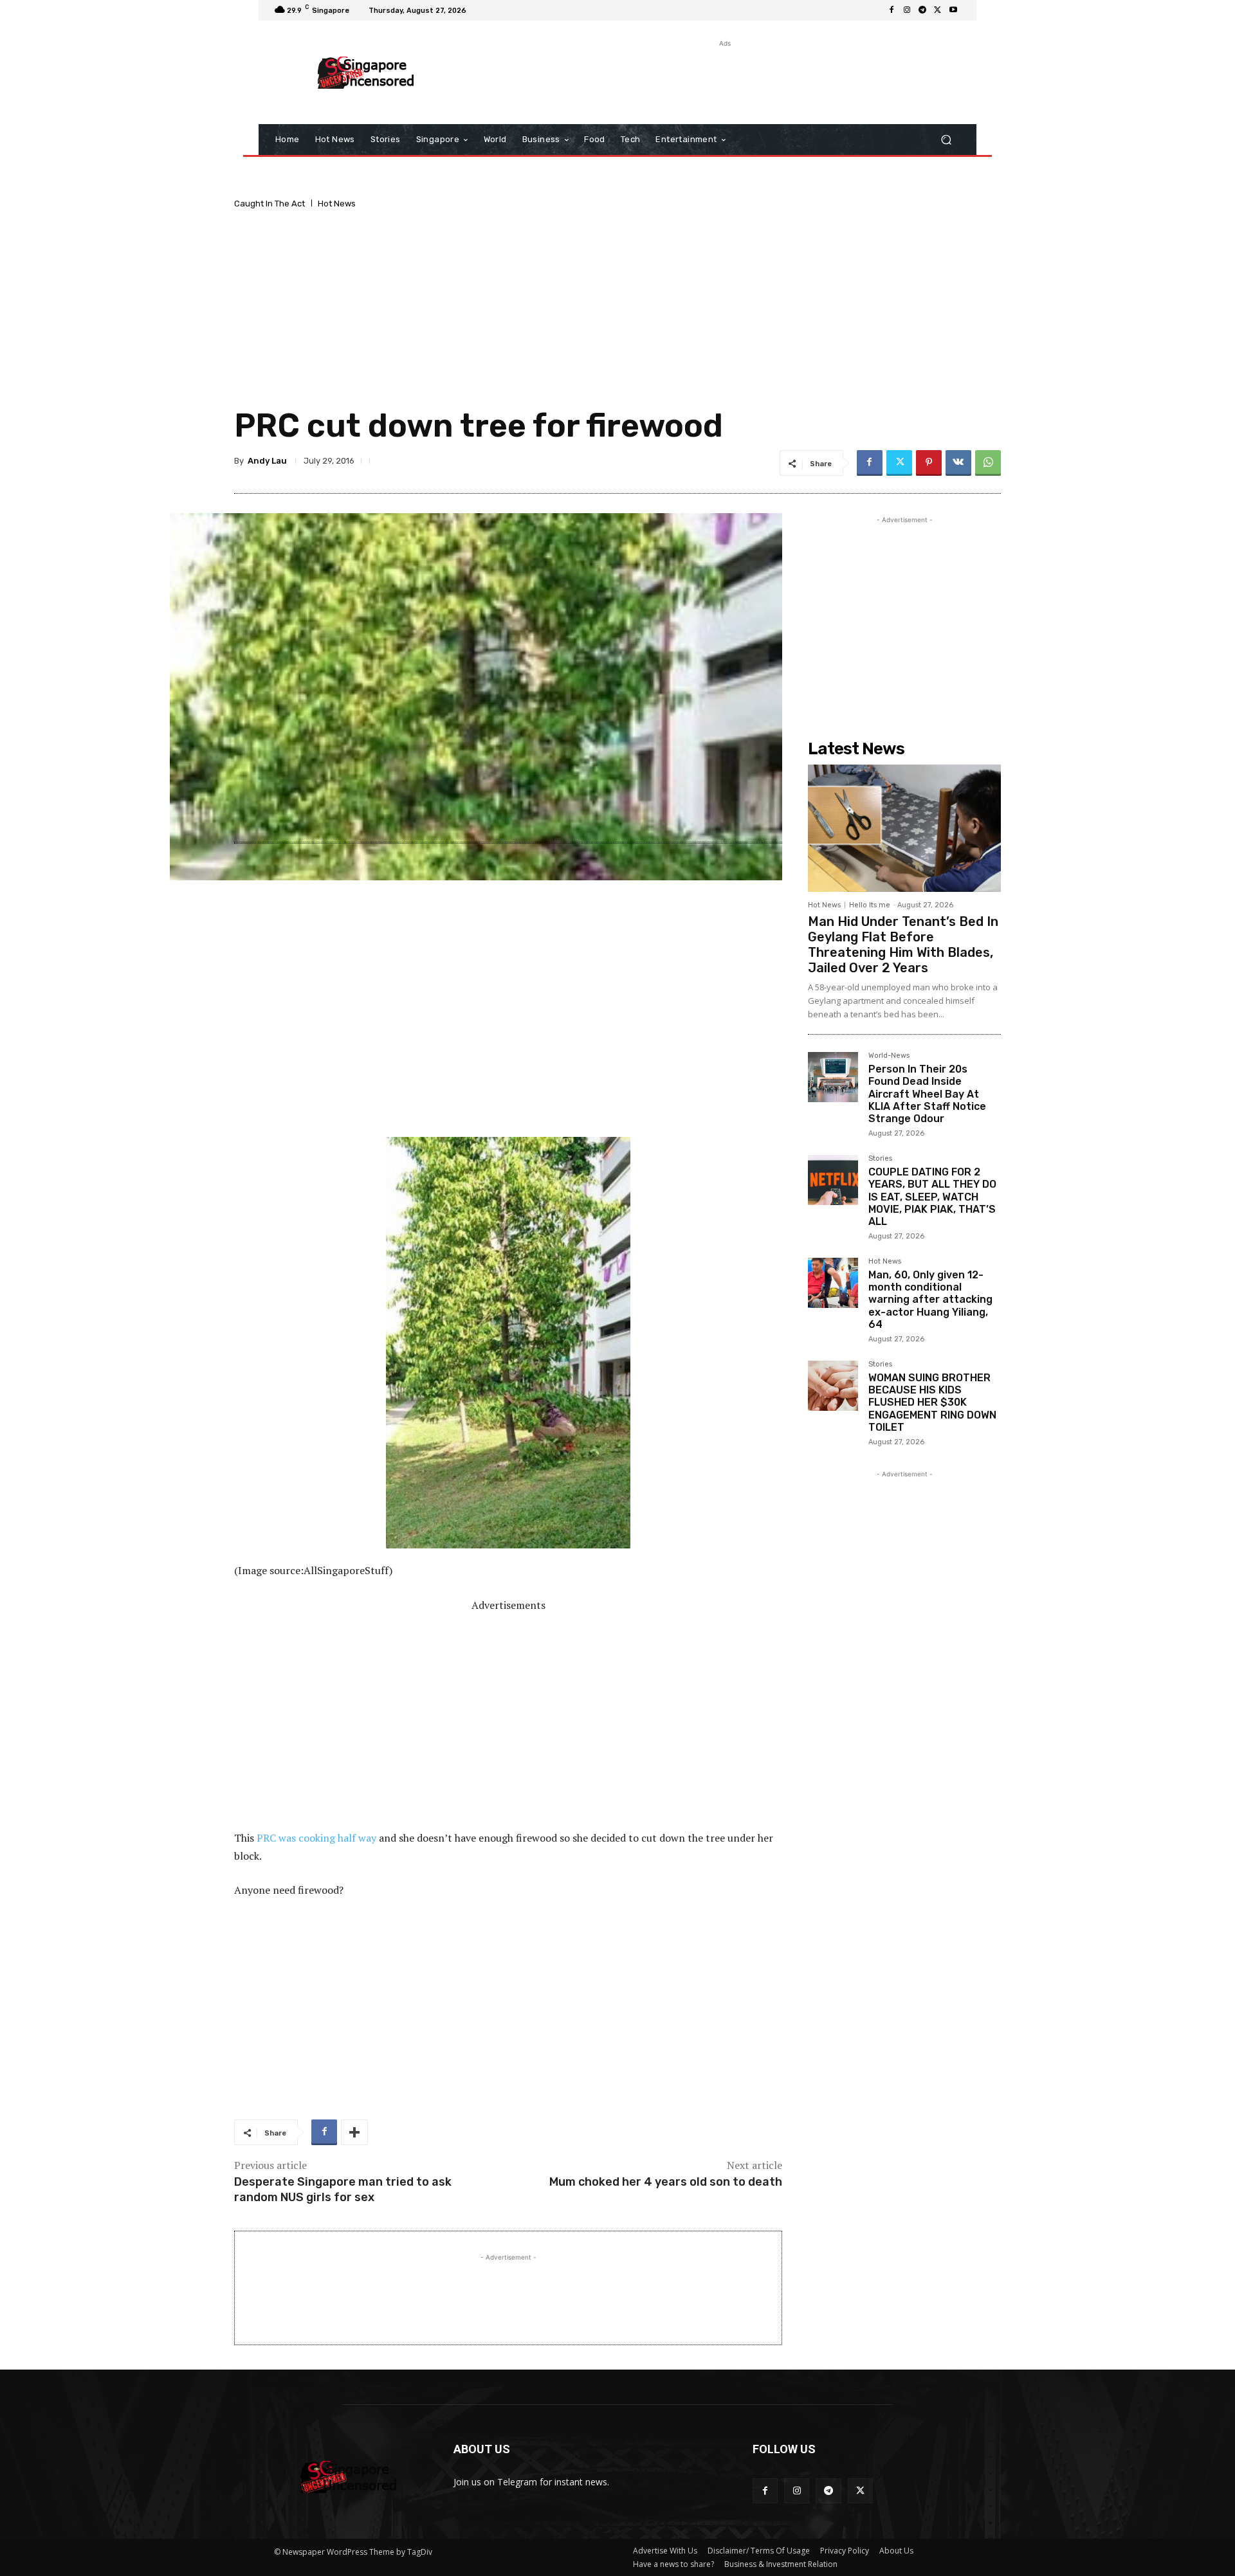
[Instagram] (907, 10)
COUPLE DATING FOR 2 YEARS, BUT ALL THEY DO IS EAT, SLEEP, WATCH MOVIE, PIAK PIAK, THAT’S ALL (932, 1197)
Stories (880, 1159)
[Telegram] (922, 10)
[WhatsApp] (988, 463)
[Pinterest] (929, 463)
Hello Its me (870, 905)
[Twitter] (938, 10)
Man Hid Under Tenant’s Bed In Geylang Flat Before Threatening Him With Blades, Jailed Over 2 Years (903, 945)
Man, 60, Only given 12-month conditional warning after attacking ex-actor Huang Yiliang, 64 (930, 1300)
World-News (889, 1056)
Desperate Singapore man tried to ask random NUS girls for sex (343, 2189)
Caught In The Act (270, 204)
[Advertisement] (724, 79)
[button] (946, 140)
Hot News (337, 204)
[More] (354, 2132)
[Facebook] (892, 10)
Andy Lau (267, 461)
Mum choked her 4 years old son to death (666, 2182)
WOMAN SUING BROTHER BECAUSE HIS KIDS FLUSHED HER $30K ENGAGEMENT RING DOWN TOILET (932, 1402)
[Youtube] (953, 10)
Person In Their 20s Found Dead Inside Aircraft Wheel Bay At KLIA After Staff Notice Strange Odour (927, 1094)
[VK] (958, 463)
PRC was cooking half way (316, 1838)
